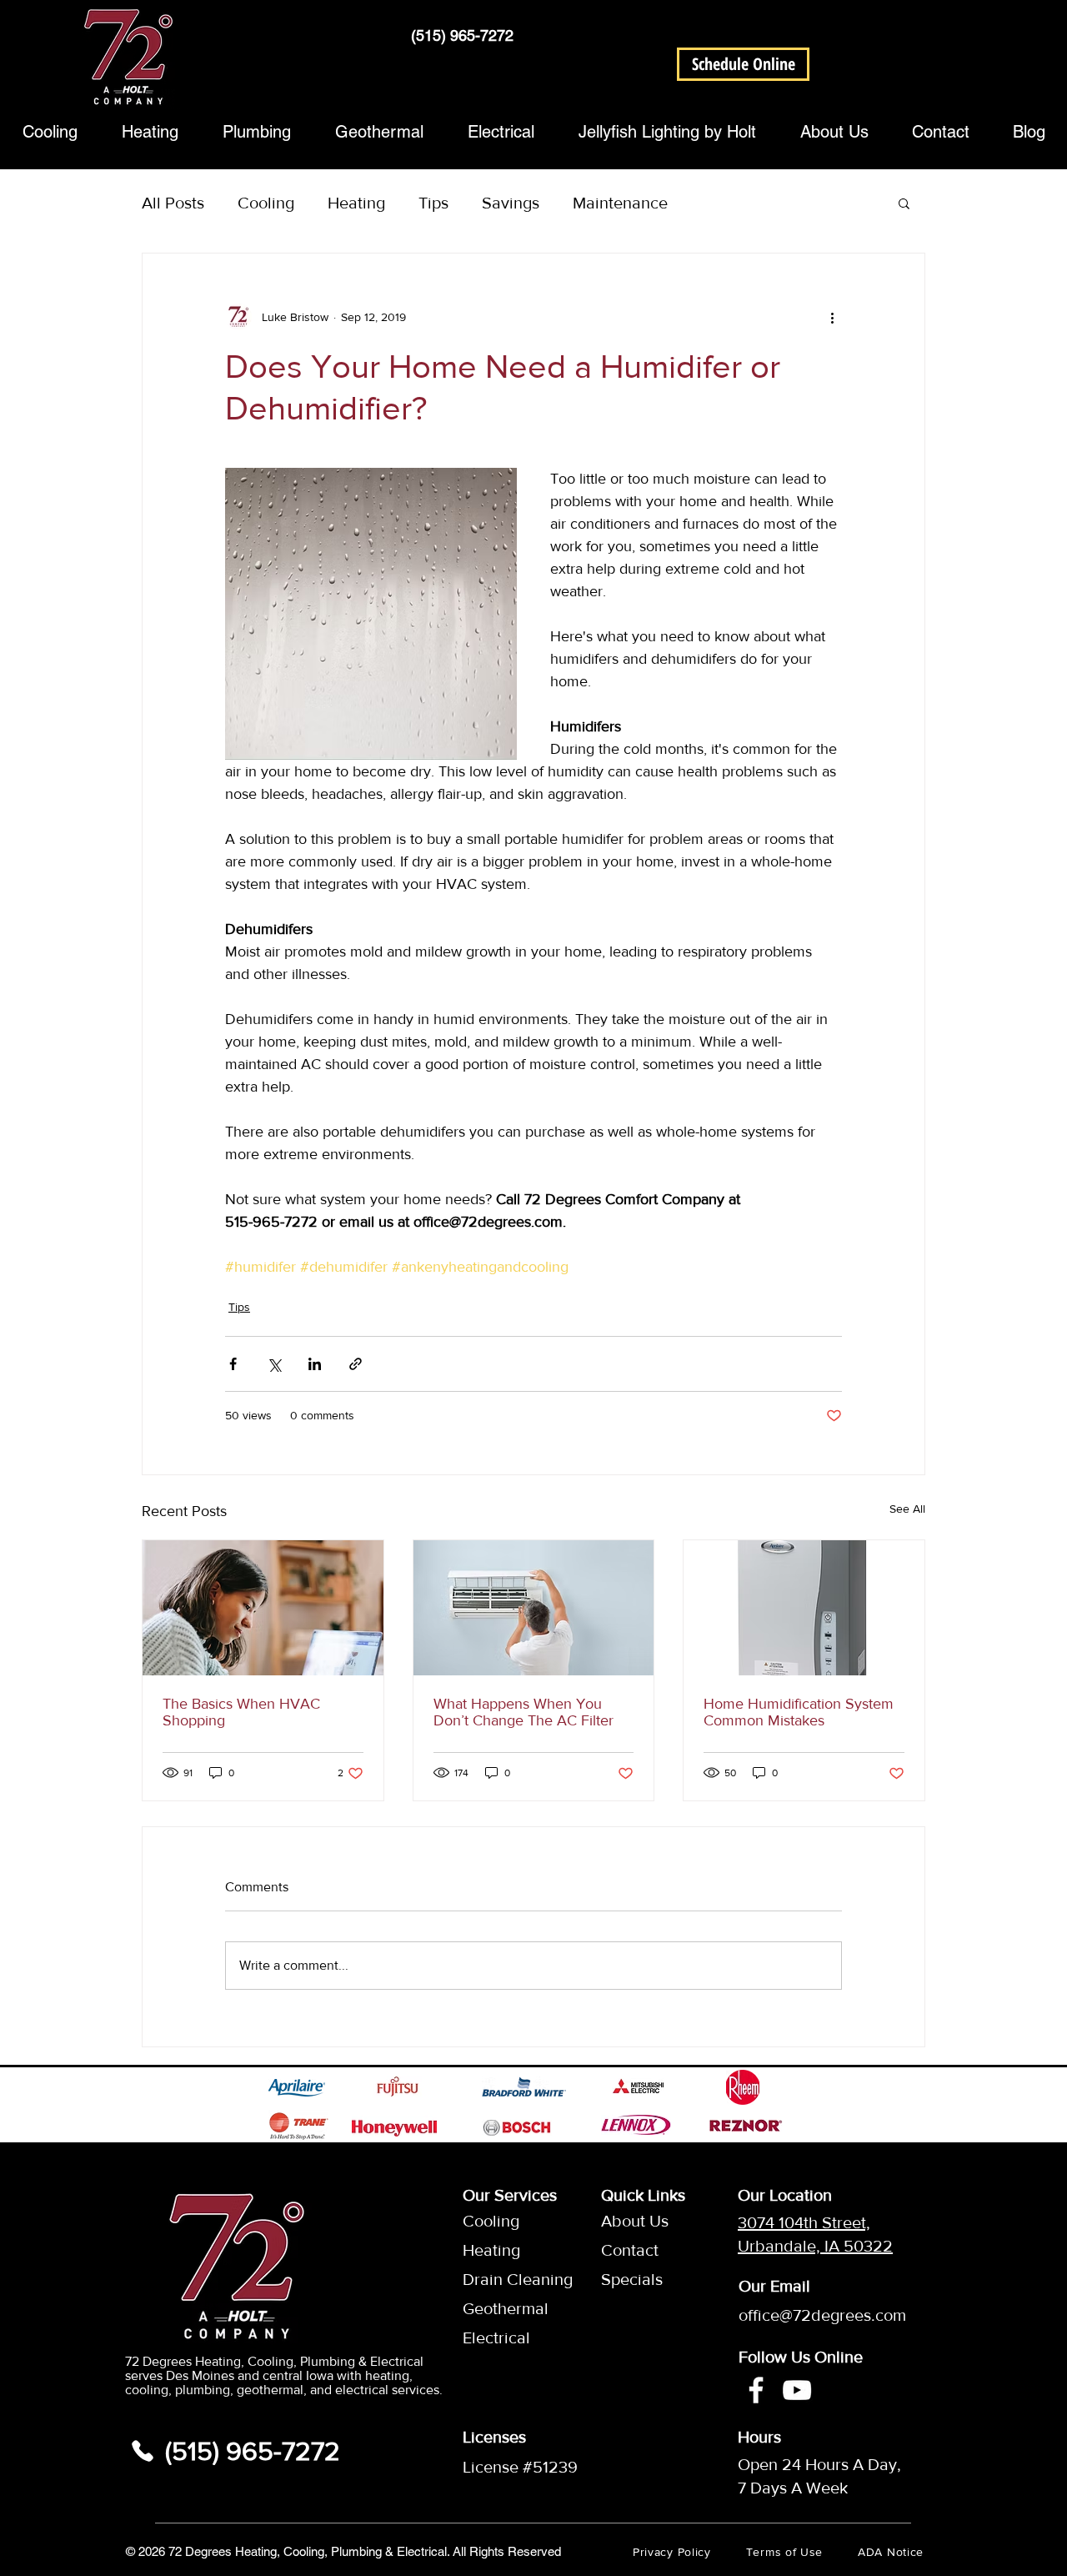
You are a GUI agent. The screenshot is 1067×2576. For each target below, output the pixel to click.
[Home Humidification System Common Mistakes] (804, 1608)
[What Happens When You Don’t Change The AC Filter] (534, 1608)
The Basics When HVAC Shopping (241, 1712)
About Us (635, 2221)
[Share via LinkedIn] (315, 1364)
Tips (433, 203)
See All (907, 1509)
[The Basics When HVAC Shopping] (263, 1608)
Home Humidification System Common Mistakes (799, 1712)
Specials (632, 2279)
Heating (356, 203)
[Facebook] (756, 2390)
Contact (630, 2250)
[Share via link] (356, 1364)
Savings (511, 203)
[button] (743, 64)
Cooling (266, 203)
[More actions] (832, 317)
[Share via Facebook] (233, 1364)
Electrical (496, 2337)
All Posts (173, 203)
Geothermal (503, 2308)
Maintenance (620, 203)
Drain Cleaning (503, 2279)
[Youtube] (797, 2390)
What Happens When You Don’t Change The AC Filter (523, 1712)
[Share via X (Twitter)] (274, 1364)
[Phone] (143, 2451)
